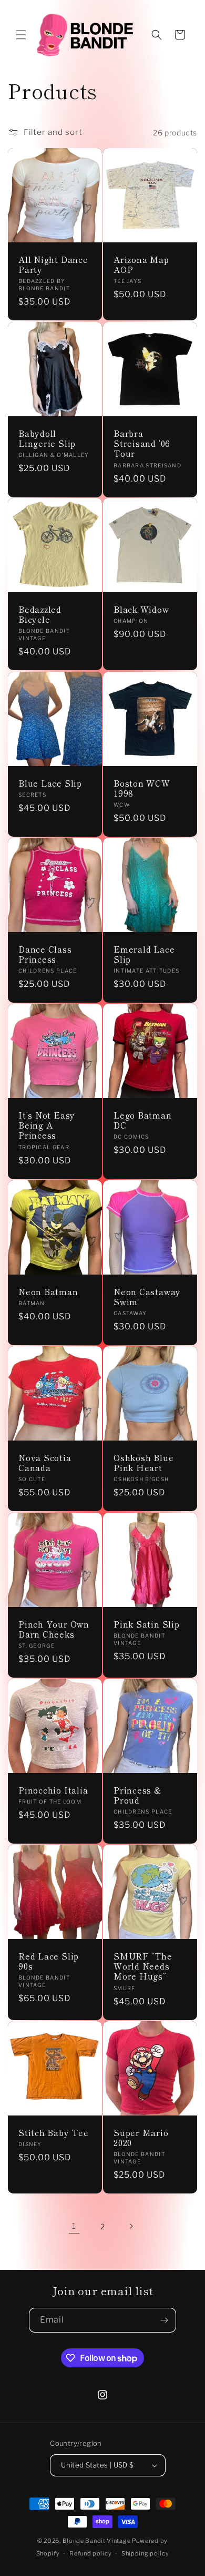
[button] (21, 35)
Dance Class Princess (45, 954)
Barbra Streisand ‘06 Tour (142, 444)
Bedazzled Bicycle (40, 614)
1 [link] (74, 2226)
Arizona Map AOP (141, 265)
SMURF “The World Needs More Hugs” (143, 1966)
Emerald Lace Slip (144, 954)
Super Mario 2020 (141, 2138)
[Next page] (131, 2226)
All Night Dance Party (53, 265)
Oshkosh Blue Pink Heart (143, 1463)
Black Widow (141, 609)
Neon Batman (48, 1292)
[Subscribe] (164, 2320)
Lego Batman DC (143, 1120)
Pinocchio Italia (53, 1790)
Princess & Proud (137, 1795)
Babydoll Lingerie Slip (47, 438)
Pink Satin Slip (147, 1624)
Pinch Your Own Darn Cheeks (54, 1629)
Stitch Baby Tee (54, 2133)
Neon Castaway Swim (147, 1297)
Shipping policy (145, 2553)
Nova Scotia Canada (45, 1463)
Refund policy (90, 2553)
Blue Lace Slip (50, 783)
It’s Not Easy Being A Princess (47, 1125)
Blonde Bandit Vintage (97, 2541)
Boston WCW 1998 (142, 788)
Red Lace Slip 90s (49, 1961)
